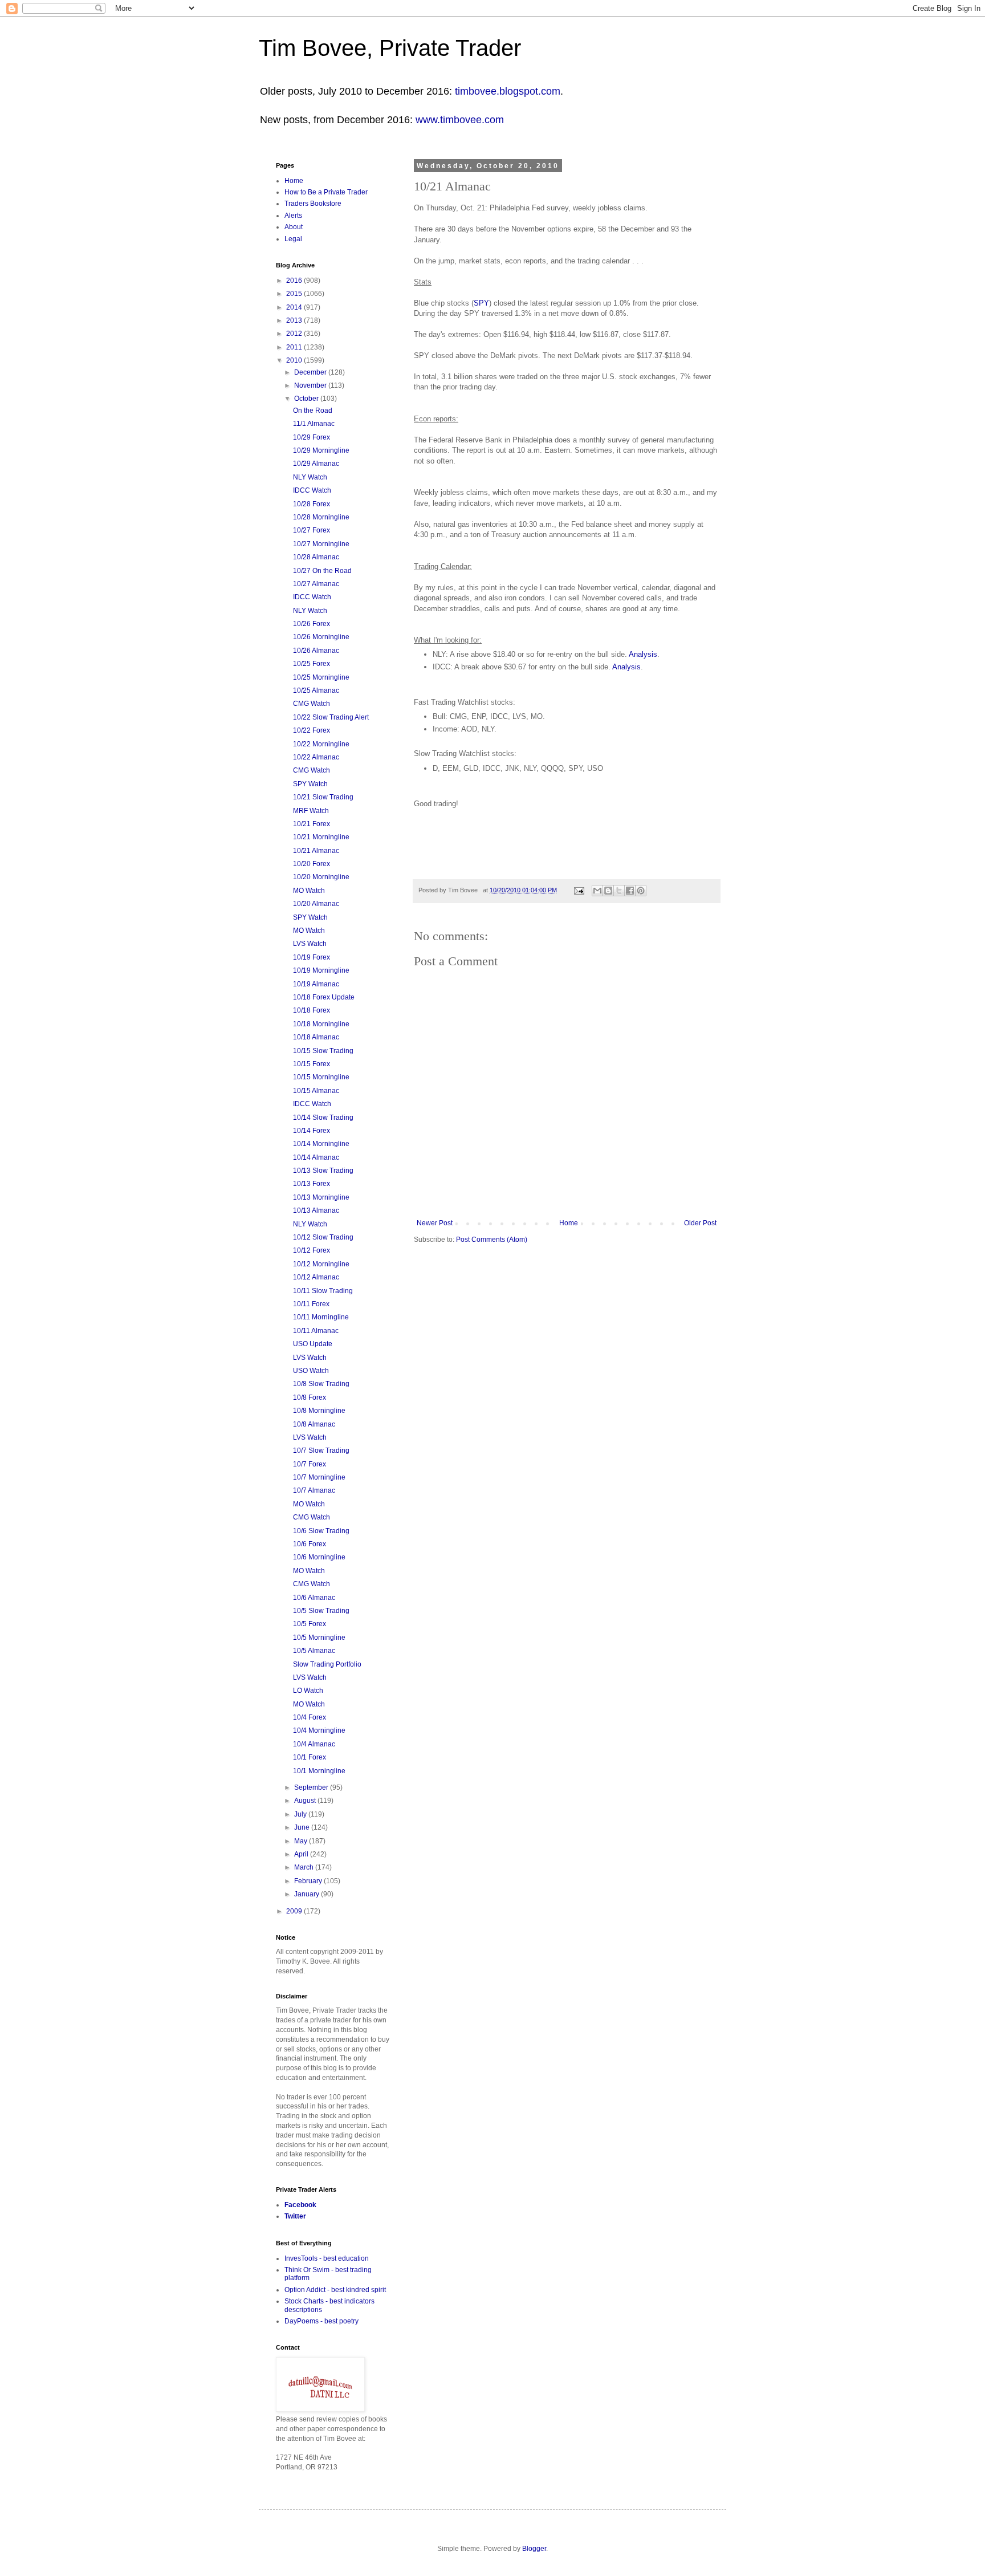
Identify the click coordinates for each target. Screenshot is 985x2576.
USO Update (313, 1344)
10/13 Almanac (316, 1210)
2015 (295, 294)
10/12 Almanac (316, 1277)
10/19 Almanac (316, 984)
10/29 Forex (312, 437)
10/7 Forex (310, 1464)
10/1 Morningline (319, 1771)
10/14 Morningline (321, 1144)
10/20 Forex (312, 864)
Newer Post (435, 1223)
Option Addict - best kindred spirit (335, 2290)
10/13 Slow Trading (323, 1171)
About (294, 227)
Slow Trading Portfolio (327, 1664)
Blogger (534, 2549)
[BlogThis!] (608, 891)
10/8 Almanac (314, 1424)
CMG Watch (312, 704)
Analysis (643, 654)
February (309, 1881)
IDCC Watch (312, 490)
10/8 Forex (310, 1397)
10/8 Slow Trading (321, 1384)
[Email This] (597, 891)
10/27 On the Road (322, 571)
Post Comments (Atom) (492, 1240)
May (302, 1841)
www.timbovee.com (460, 120)
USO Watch (311, 1371)
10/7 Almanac (314, 1490)
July (301, 1814)
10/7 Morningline (319, 1477)
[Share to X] (619, 891)
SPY (481, 303)
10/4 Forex (310, 1717)
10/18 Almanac (316, 1037)
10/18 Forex (312, 1010)
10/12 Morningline (321, 1264)
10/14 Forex (312, 1131)
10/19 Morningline (321, 970)
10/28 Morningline (321, 517)
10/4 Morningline (319, 1730)
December (311, 372)
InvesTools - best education (327, 2258)
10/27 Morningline (321, 544)
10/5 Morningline (319, 1638)
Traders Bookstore (313, 204)
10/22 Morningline (321, 744)
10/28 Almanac (316, 557)
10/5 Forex (310, 1624)
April (302, 1854)
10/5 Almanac (314, 1651)
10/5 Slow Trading (321, 1611)
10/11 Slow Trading (323, 1291)
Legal (293, 239)
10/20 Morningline (321, 877)
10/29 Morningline (321, 450)
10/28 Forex (312, 504)
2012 (295, 334)
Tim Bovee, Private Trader (390, 48)
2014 (295, 307)
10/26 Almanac (316, 651)
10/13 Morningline (321, 1197)
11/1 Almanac (314, 424)
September (312, 1787)
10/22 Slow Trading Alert (331, 717)
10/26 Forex (312, 624)
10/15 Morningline (321, 1077)
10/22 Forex (312, 730)
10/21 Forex (312, 824)
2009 (295, 1911)
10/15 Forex (312, 1064)
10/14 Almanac (316, 1157)
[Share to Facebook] (630, 891)
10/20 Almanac (316, 904)
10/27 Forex (312, 530)
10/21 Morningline (321, 837)
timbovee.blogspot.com (508, 91)
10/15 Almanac (316, 1091)
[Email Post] (579, 890)
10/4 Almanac (314, 1744)
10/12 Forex (312, 1250)
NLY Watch (310, 477)
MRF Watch (311, 811)
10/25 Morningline (321, 677)
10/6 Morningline (319, 1557)
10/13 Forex (312, 1184)
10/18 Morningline (321, 1024)
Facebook (300, 2205)
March (305, 1867)
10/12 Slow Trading (323, 1237)
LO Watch (308, 1691)
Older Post (700, 1223)
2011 (295, 347)
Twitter (295, 2216)
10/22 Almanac (316, 757)
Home (569, 1223)
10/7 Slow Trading (321, 1450)
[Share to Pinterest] (641, 891)
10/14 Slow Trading (323, 1118)
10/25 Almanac (316, 690)
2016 (295, 281)
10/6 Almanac (314, 1598)
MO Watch (309, 891)
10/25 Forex (312, 664)
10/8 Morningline (319, 1411)
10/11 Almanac (316, 1331)
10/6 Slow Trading (321, 1531)
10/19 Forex (312, 957)
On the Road (313, 411)
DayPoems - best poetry (321, 2321)
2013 (295, 320)
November (311, 385)
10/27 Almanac (316, 584)
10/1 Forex (310, 1757)
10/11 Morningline (321, 1317)
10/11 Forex (311, 1304)
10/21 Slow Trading (323, 797)
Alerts (293, 216)
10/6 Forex (310, 1544)
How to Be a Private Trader (326, 192)
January (308, 1894)
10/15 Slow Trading (323, 1051)
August (306, 1801)
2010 (295, 360)
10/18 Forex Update (324, 997)
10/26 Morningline (321, 637)
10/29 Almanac (316, 464)
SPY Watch (310, 784)
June (303, 1827)
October (307, 399)
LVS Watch (310, 944)
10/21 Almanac (316, 851)
